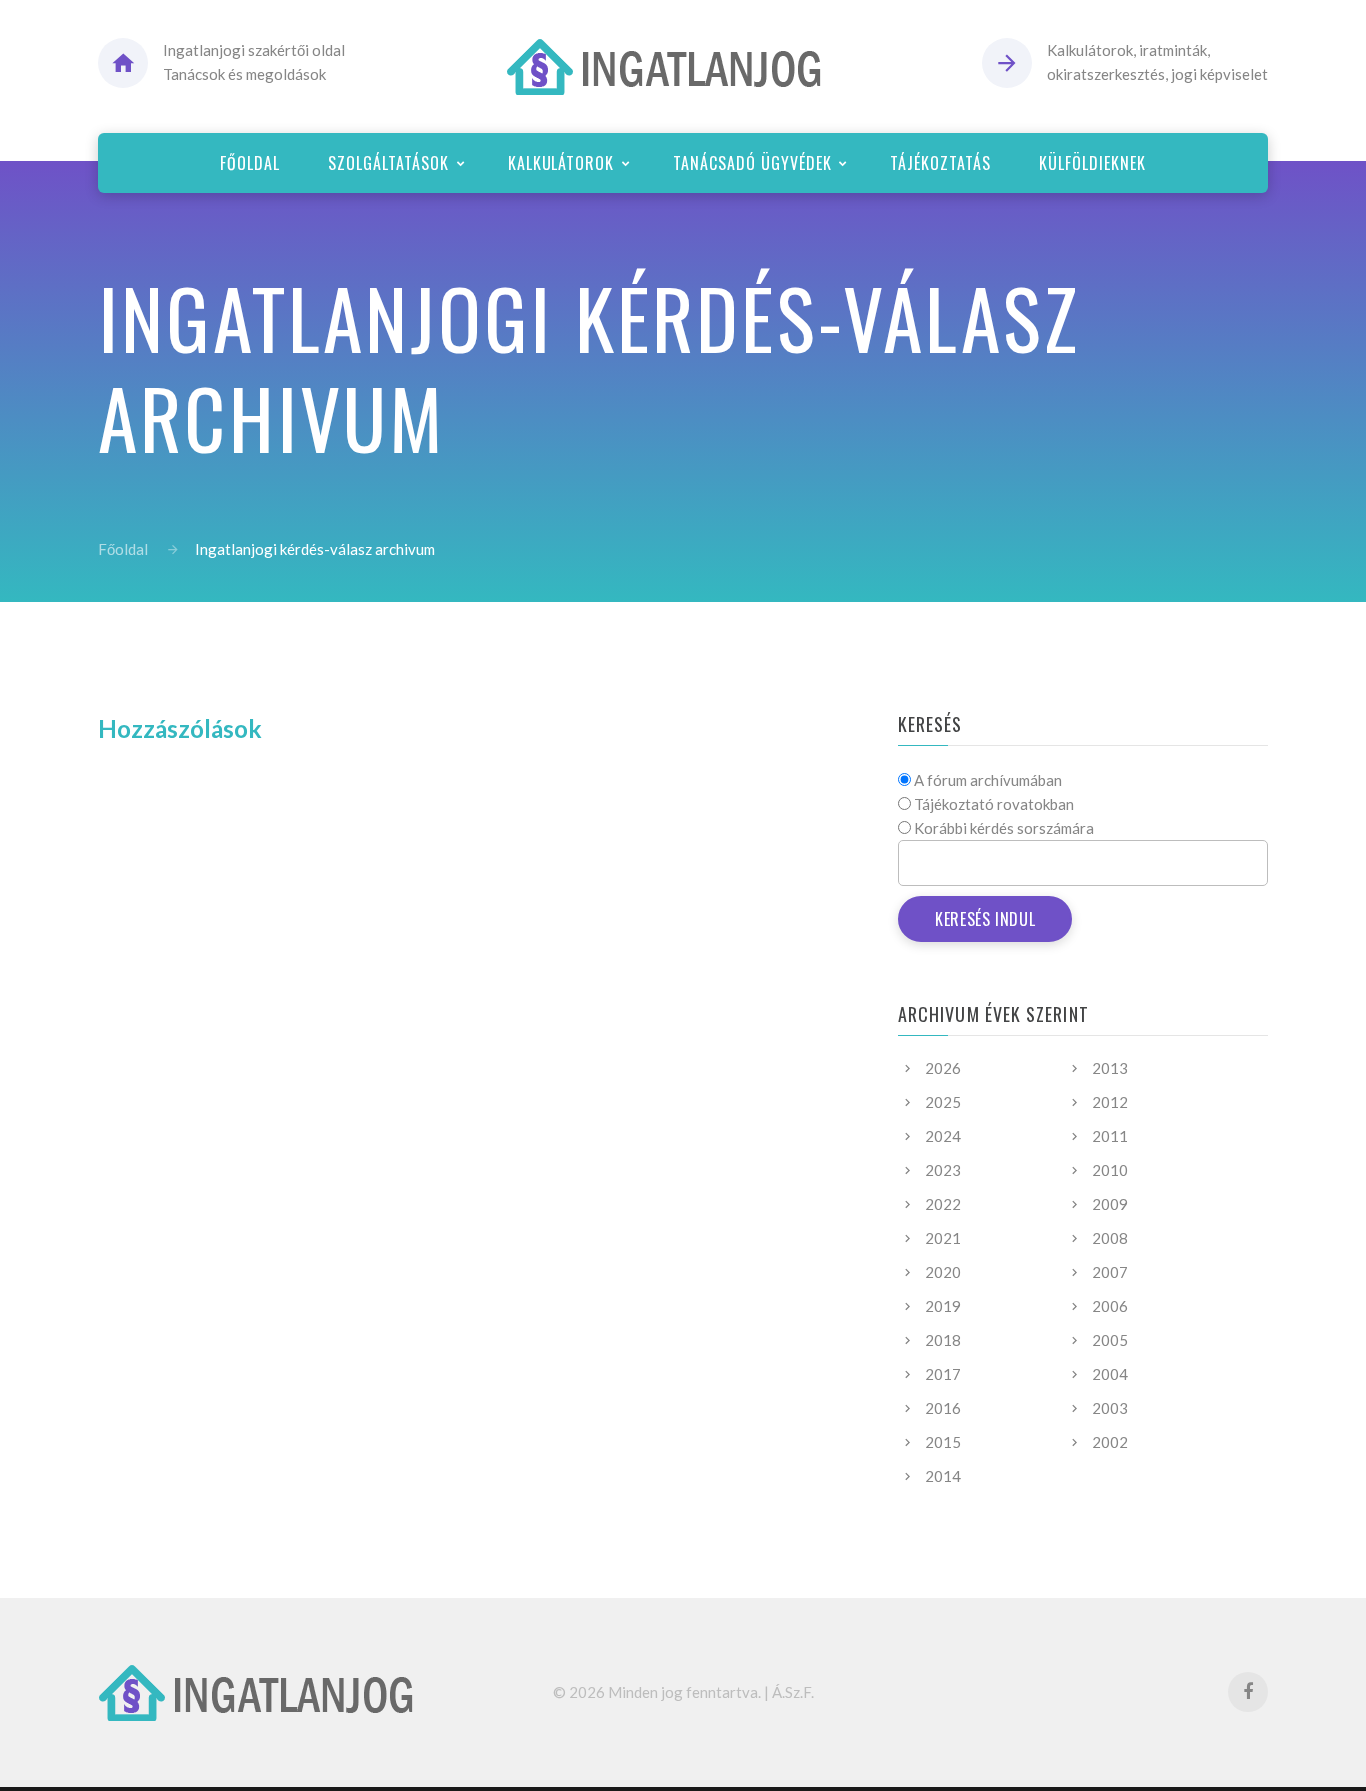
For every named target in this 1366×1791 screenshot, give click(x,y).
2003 (1110, 1408)
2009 (1110, 1204)
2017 (943, 1374)
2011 (1110, 1136)
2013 (1110, 1068)
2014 (943, 1476)
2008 (1110, 1238)
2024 (943, 1136)
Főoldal (123, 549)
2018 (943, 1340)
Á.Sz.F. (793, 1692)
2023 (943, 1170)
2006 (1110, 1306)
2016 (943, 1408)
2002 (1110, 1442)
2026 (943, 1068)
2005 (1110, 1340)
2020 (943, 1272)
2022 (943, 1204)
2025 (943, 1102)
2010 (1110, 1170)
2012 (1110, 1102)
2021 (943, 1238)
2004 (1110, 1374)
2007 (1110, 1272)
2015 (943, 1442)
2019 (943, 1306)
